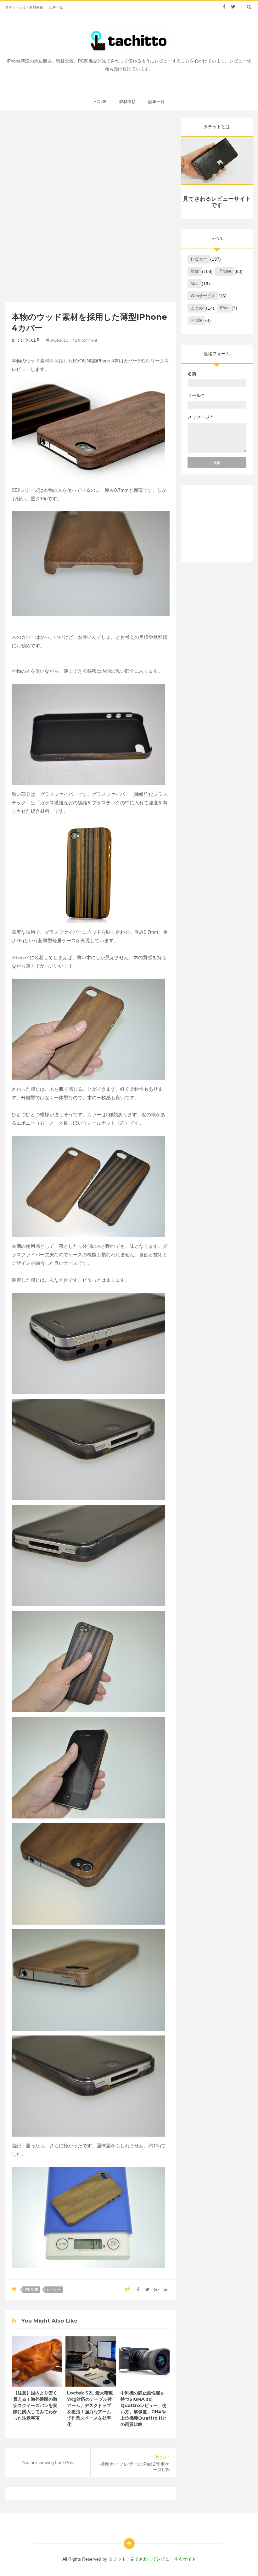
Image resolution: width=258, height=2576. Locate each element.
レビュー (54, 2290)
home (100, 101)
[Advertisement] (91, 161)
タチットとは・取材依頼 (24, 7)
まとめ (197, 308)
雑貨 (195, 271)
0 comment (87, 340)
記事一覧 (56, 7)
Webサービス (203, 296)
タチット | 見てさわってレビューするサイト (152, 2559)
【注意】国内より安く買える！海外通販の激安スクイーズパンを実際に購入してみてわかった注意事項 (35, 2405)
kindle (196, 320)
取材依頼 (127, 101)
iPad (224, 308)
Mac (195, 283)
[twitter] (233, 7)
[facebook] (224, 7)
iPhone (31, 2290)
